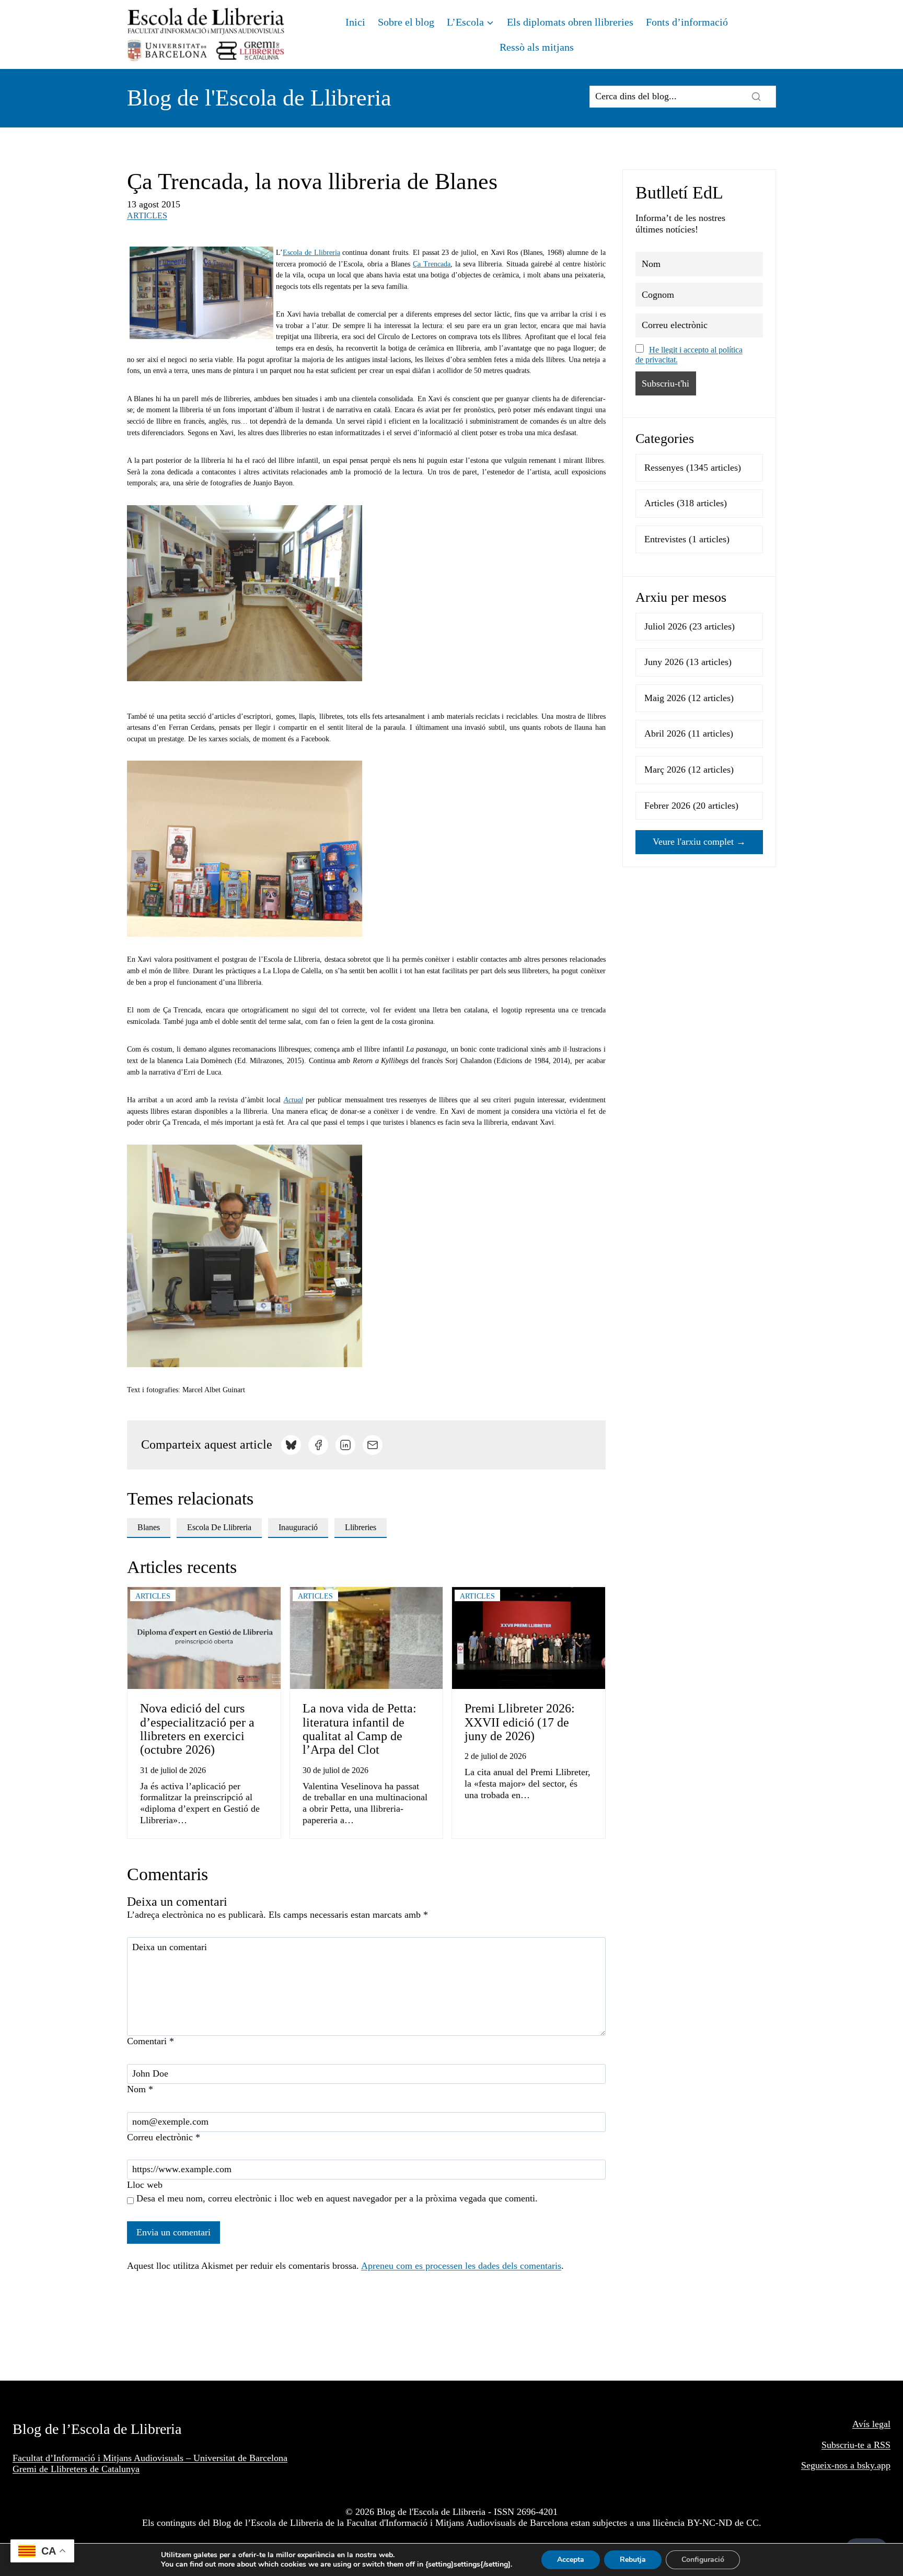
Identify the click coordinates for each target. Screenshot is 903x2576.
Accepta (571, 2560)
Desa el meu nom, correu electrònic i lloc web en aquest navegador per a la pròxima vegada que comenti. (337, 2198)
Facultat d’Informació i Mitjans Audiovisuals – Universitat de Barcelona (150, 2458)
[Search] (756, 97)
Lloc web (145, 2185)
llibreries (361, 1527)
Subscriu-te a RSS (856, 2445)
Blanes (149, 1527)
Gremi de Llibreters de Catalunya (76, 2469)
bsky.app (874, 2465)
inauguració (298, 1527)
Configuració (703, 2560)
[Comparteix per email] (373, 1445)
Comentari (150, 2041)
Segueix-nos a (829, 2465)
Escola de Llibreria (311, 253)
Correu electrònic (164, 2137)
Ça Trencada (432, 264)
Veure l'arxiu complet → (699, 842)
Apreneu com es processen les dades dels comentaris (461, 2266)
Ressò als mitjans (537, 47)
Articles (147, 215)
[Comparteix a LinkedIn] (345, 1445)
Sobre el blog (406, 22)
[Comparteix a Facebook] (318, 1445)
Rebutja (633, 2560)
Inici (355, 22)
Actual (293, 1100)
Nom (140, 2089)
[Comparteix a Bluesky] (291, 1445)
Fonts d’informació (687, 22)
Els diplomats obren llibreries (570, 22)
